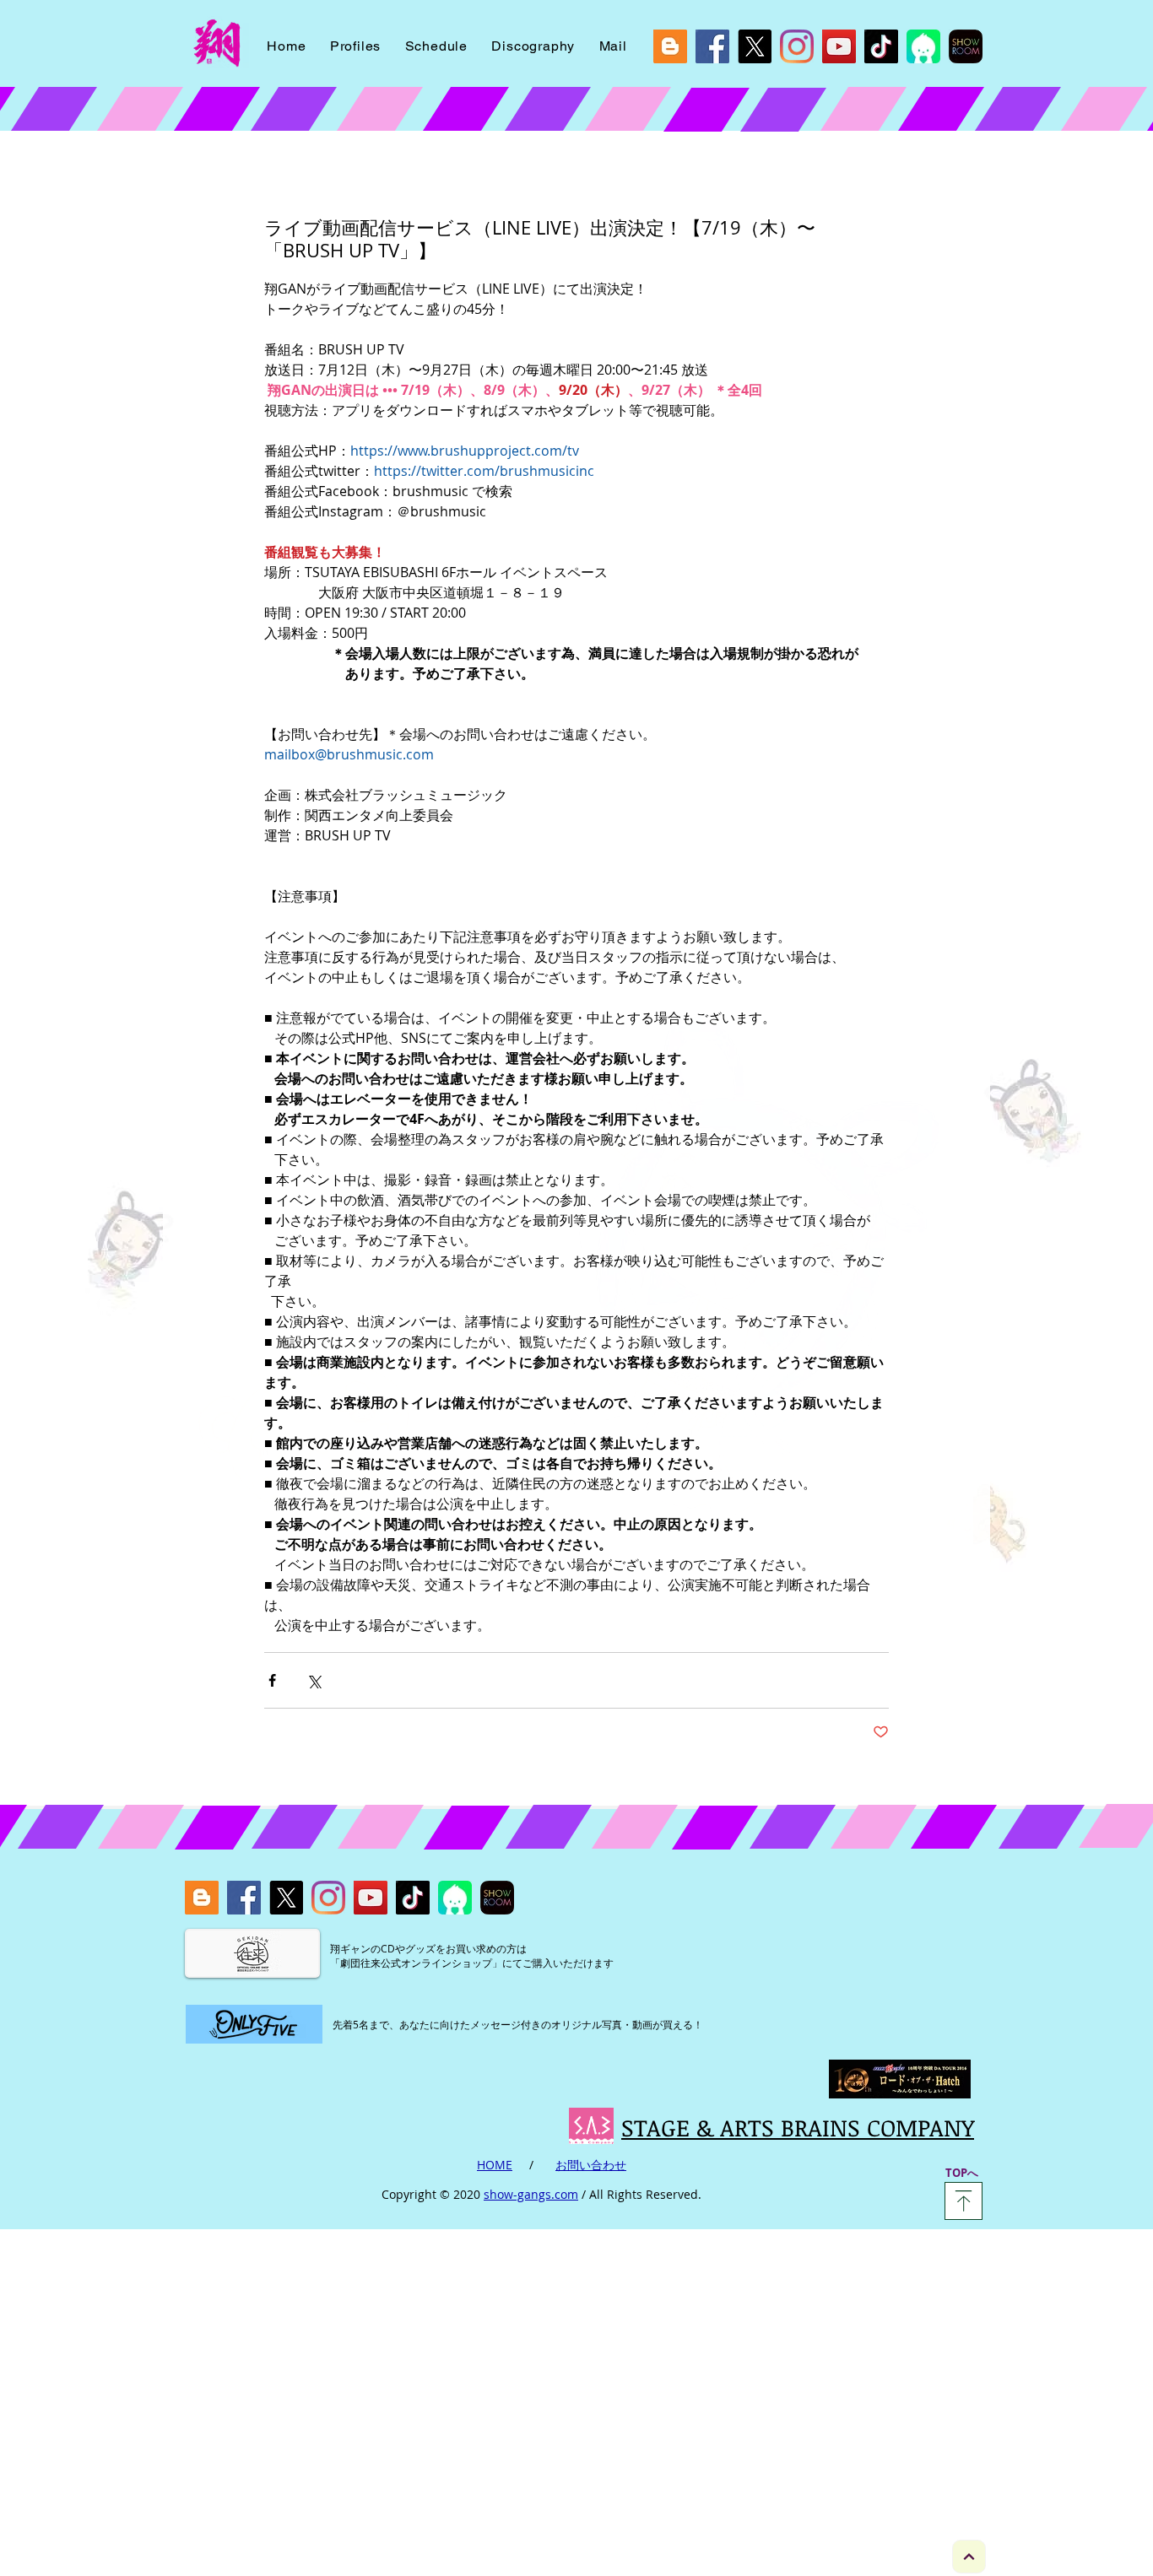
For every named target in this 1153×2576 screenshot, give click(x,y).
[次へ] (969, 2557)
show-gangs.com (531, 2194)
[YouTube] (839, 46)
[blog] (670, 46)
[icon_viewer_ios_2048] (923, 46)
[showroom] (966, 46)
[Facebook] (712, 46)
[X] (755, 46)
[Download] (964, 2201)
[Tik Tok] (881, 46)
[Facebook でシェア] (272, 1680)
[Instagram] (797, 46)
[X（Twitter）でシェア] (314, 1680)
